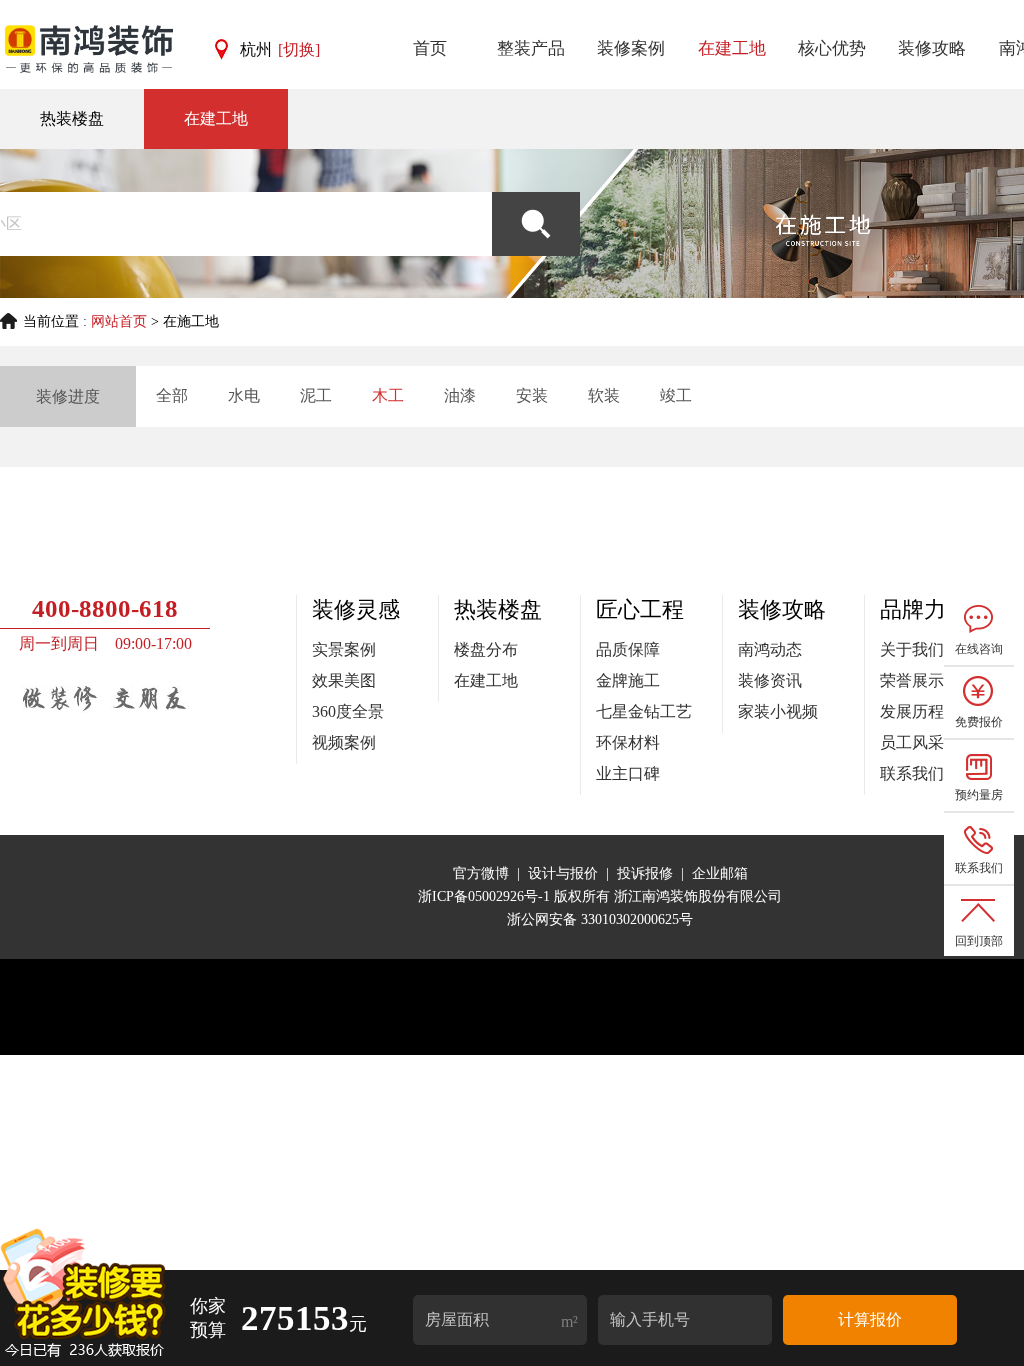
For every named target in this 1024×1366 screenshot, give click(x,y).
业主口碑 (628, 773)
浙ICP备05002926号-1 (486, 896)
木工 (388, 395)
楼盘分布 (486, 649)
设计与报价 (563, 873)
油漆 (460, 395)
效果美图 (344, 680)
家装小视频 (778, 711)
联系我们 (912, 773)
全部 (172, 395)
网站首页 (119, 321)
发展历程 (912, 711)
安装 (532, 395)
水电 (244, 395)
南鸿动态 (770, 649)
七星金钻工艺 (644, 711)
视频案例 (344, 742)
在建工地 (216, 118)
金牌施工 (628, 680)
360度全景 (348, 711)
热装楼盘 (72, 118)
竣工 (676, 395)
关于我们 (912, 649)
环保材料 (628, 742)
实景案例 (344, 649)
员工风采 (912, 742)
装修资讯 (770, 680)
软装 (604, 395)
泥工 (316, 395)
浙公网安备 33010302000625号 (600, 919)
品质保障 (628, 649)
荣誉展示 (912, 680)
